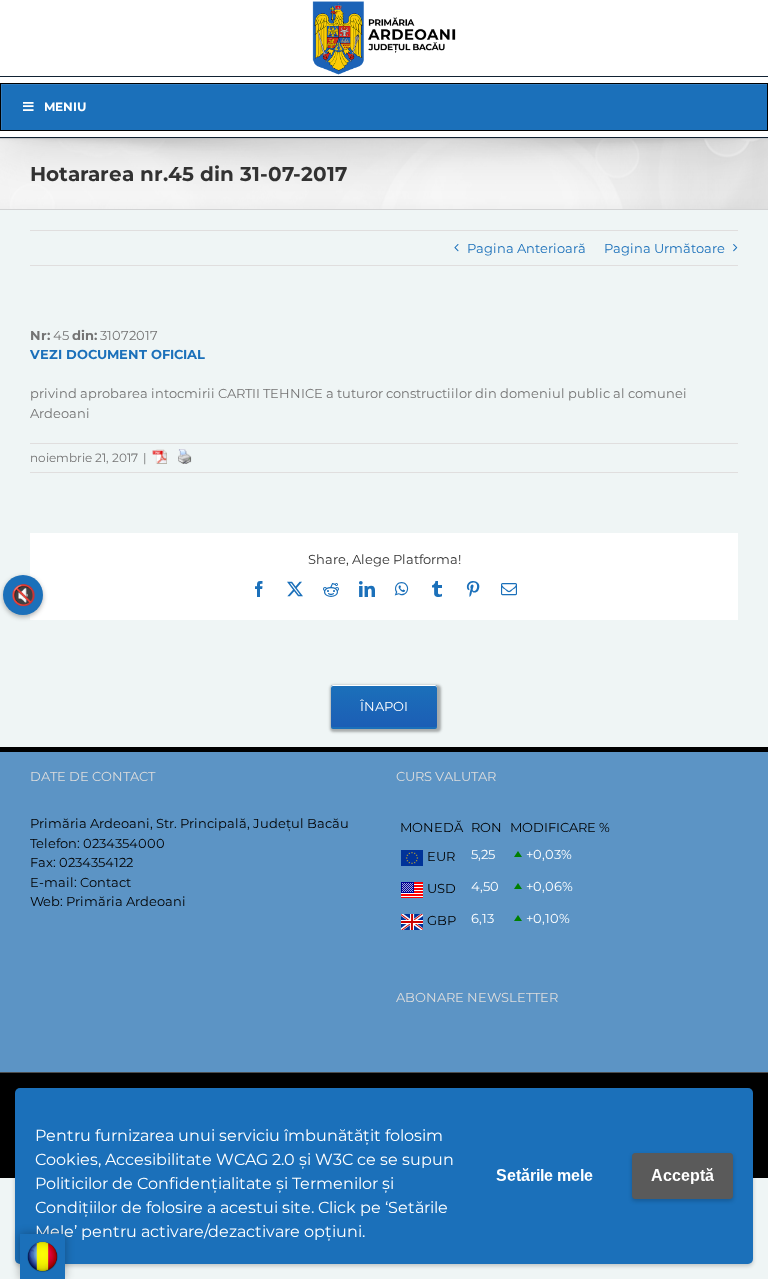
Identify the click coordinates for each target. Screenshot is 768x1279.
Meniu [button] (65, 106)
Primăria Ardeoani (126, 901)
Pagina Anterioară (526, 248)
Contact (105, 882)
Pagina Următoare (664, 248)
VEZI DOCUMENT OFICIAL (117, 354)
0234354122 (96, 862)
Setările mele (544, 1175)
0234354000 (124, 843)
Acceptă (682, 1175)
